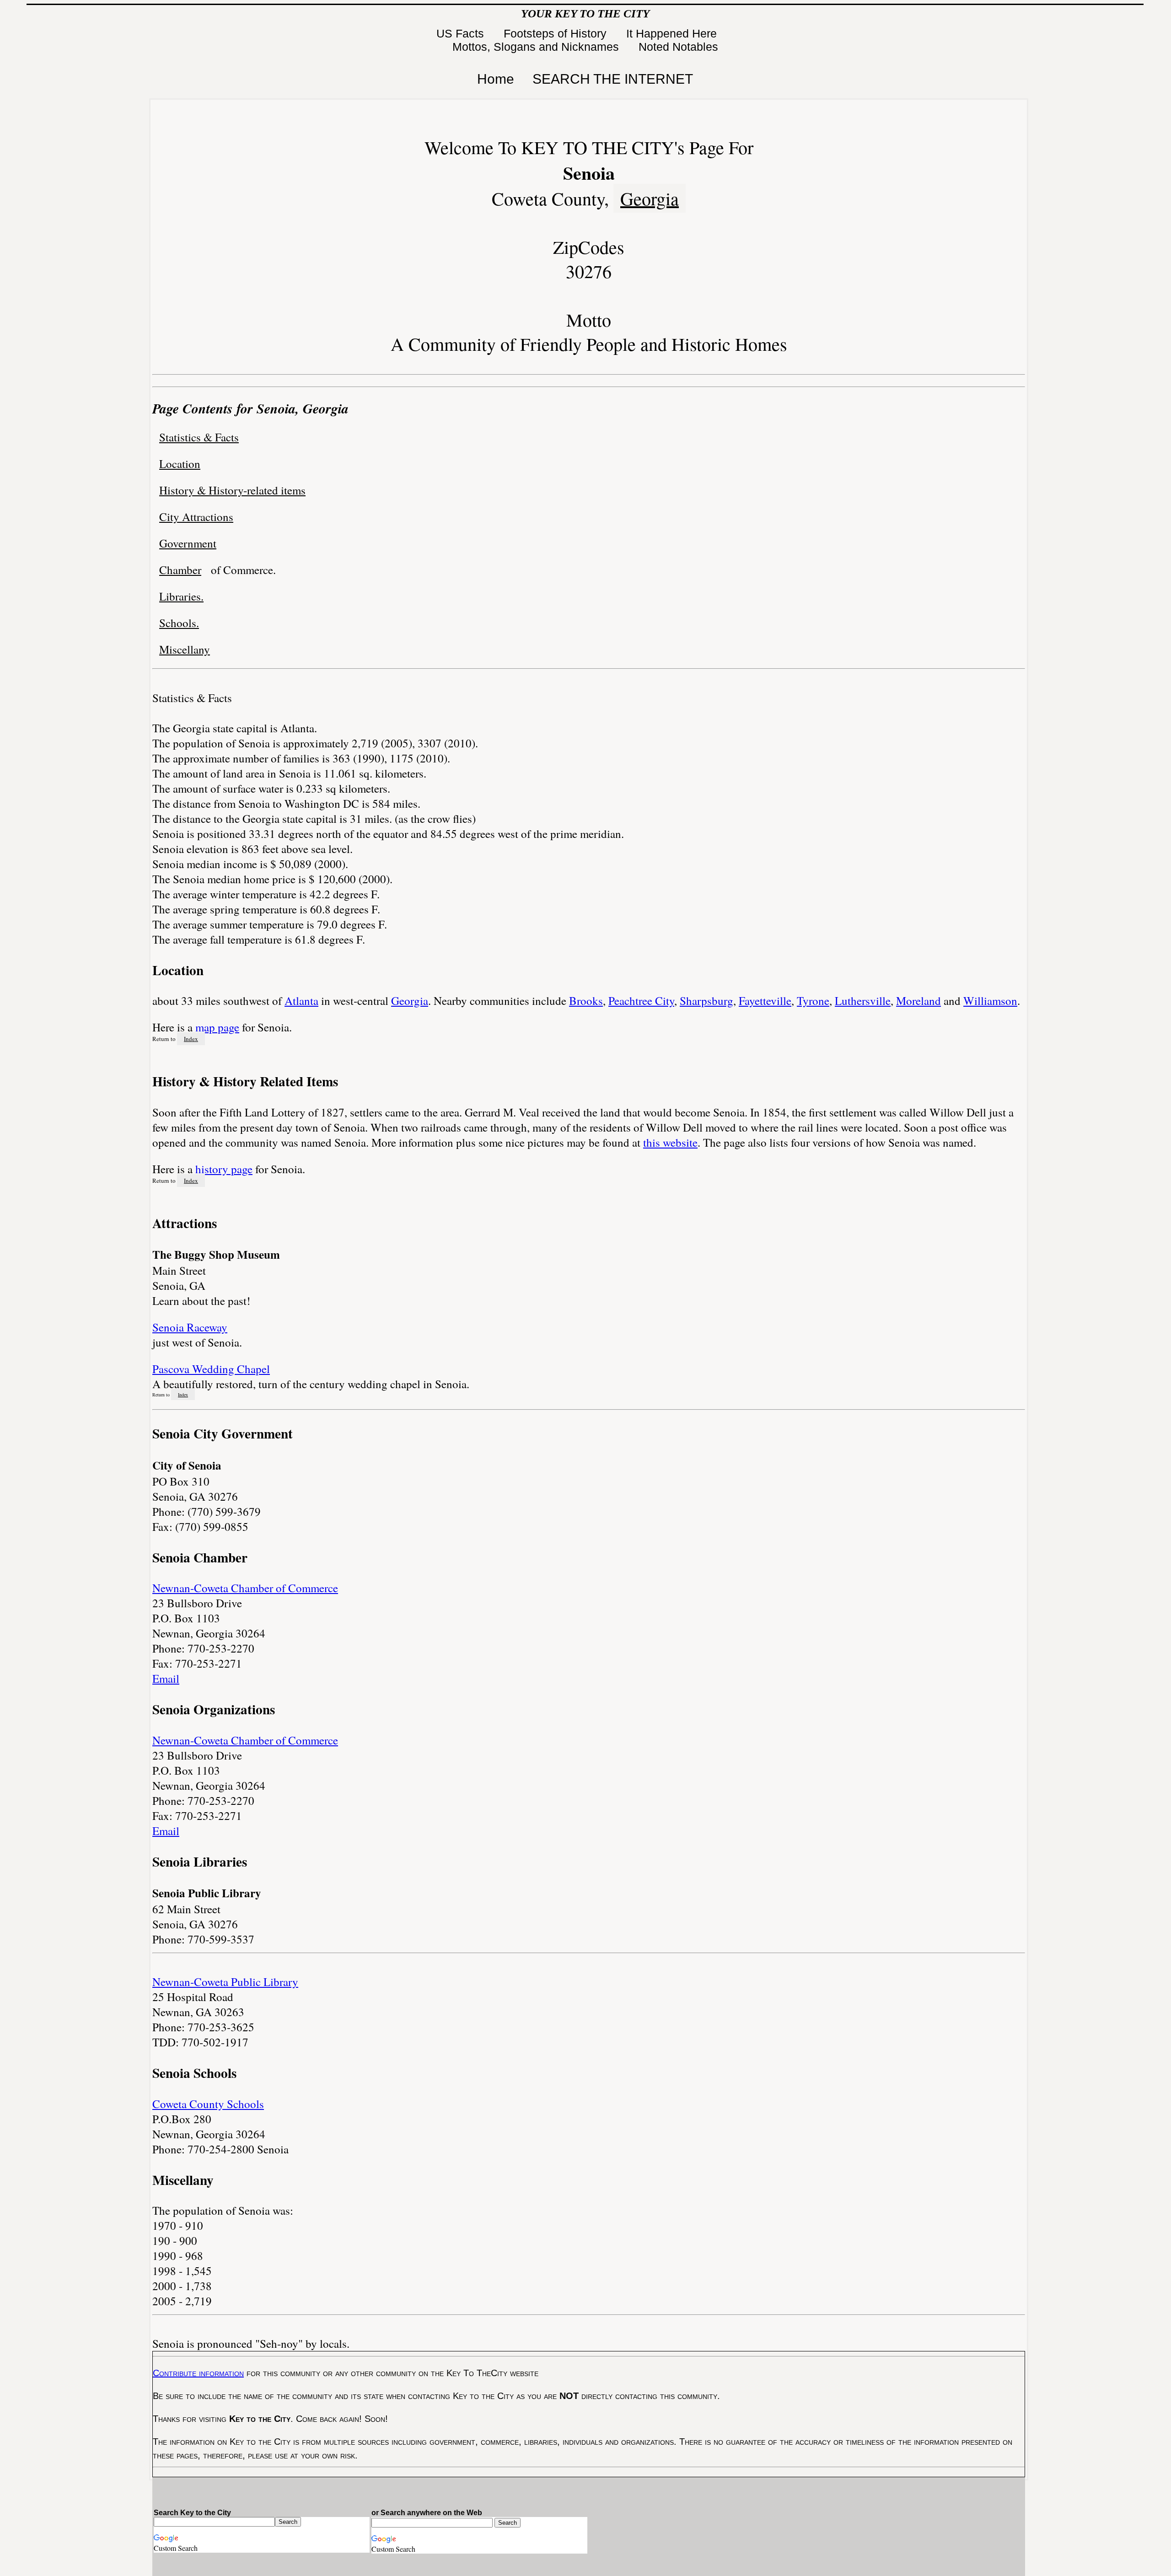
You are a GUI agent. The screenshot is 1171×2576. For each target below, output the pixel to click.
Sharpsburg (706, 1001)
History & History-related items (232, 490)
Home (496, 79)
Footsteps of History (557, 33)
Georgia (650, 198)
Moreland (919, 1001)
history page (224, 1169)
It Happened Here (673, 33)
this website (670, 1142)
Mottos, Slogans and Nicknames (537, 47)
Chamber (180, 570)
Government (188, 543)
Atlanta (301, 1001)
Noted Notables (678, 47)
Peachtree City (641, 1001)
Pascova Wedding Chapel (211, 1369)
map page (217, 1027)
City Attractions (196, 517)
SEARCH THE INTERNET (613, 79)
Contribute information (198, 2373)
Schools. (179, 623)
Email (166, 1678)
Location (180, 464)
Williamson (990, 1001)
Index (191, 1039)
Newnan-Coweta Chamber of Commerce (245, 1588)
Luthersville (863, 1001)
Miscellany (185, 649)
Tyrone (813, 1001)
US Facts (462, 33)
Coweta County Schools (208, 2104)
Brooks (586, 1001)
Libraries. (181, 596)
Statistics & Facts (199, 437)
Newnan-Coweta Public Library (225, 1982)
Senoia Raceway (190, 1327)
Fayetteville (765, 1001)
